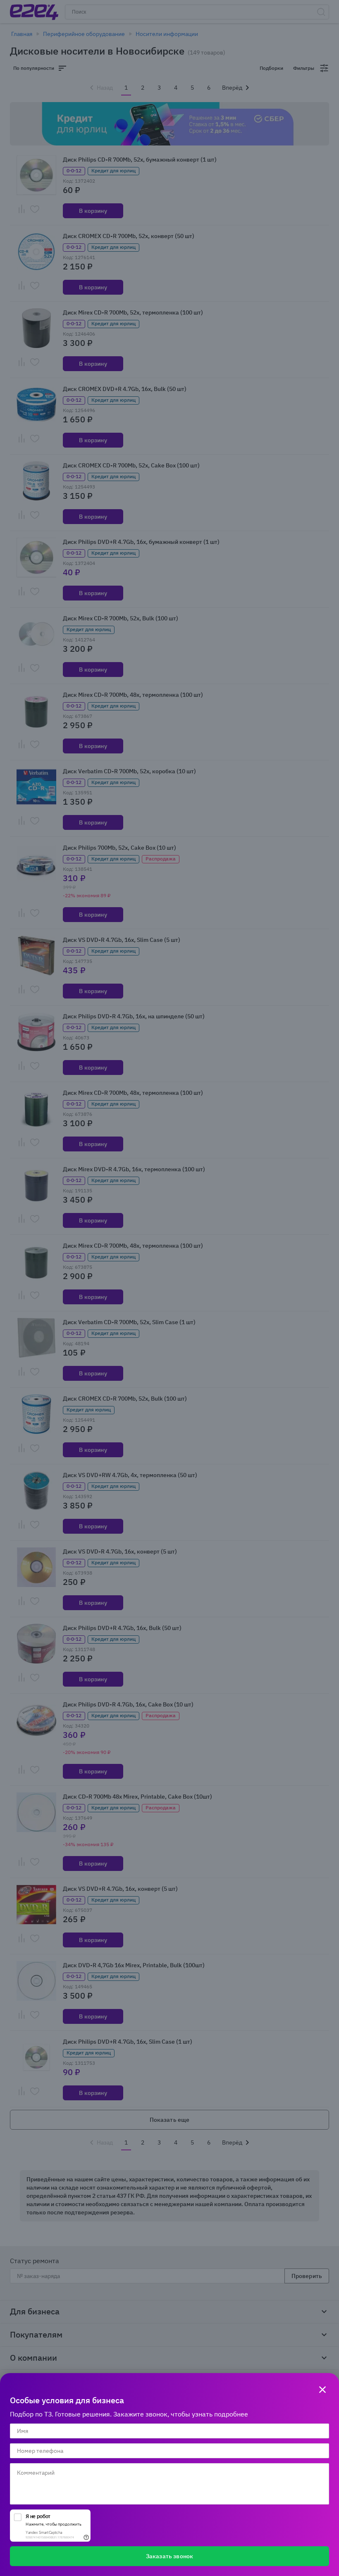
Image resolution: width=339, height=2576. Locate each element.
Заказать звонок (169, 2556)
